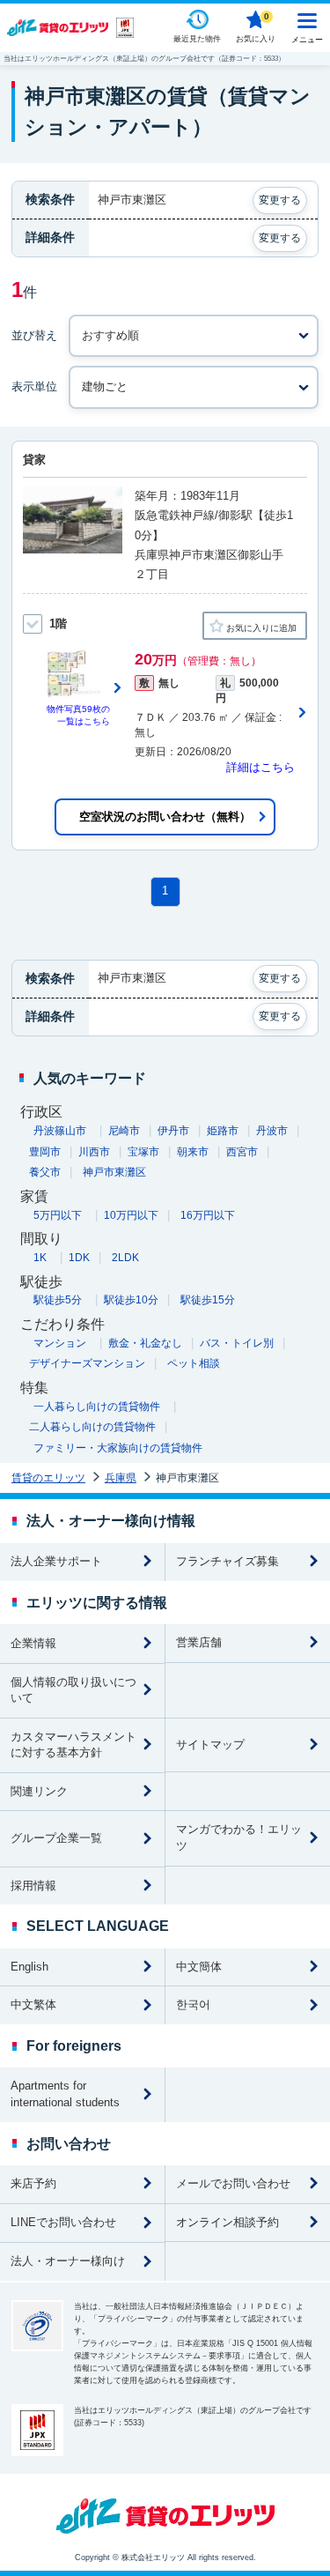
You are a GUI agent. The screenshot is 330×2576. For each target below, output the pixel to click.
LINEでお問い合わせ (63, 2222)
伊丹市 (173, 1131)
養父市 (45, 1172)
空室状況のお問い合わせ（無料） (165, 817)
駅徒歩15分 (208, 1300)
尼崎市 (124, 1131)
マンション (60, 1343)
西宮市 (242, 1152)
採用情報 (33, 1886)
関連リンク (39, 1791)
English (29, 1967)
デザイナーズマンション (87, 1363)
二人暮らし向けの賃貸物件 (92, 1427)
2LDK (125, 1258)
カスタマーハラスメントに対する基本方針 (73, 1745)
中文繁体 (33, 2004)
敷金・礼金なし (145, 1343)
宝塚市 (143, 1152)
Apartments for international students (65, 2094)
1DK (79, 1258)
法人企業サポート (56, 1561)
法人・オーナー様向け (68, 2261)
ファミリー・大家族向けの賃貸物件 (118, 1448)
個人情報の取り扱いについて (73, 1690)
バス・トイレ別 (237, 1343)
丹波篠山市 (60, 1131)
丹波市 (272, 1131)
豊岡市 (45, 1152)
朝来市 (193, 1152)
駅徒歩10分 (131, 1300)
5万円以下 (58, 1215)
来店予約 (33, 2183)
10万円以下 (131, 1215)
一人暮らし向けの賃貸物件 (97, 1407)
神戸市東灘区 (114, 1172)
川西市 (94, 1152)
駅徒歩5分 (58, 1300)
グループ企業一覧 (56, 1838)
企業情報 (33, 1643)
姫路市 (223, 1131)
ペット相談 (194, 1363)
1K (40, 1258)
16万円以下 (208, 1215)
